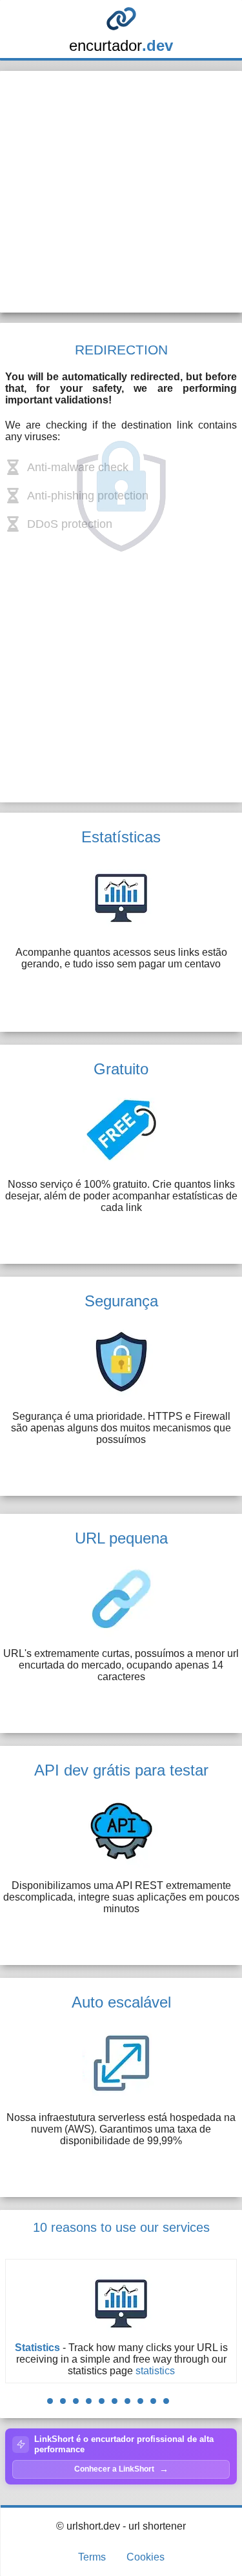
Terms (92, 2557)
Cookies (146, 2557)
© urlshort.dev (88, 2526)
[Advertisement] (121, 192)
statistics (155, 2371)
